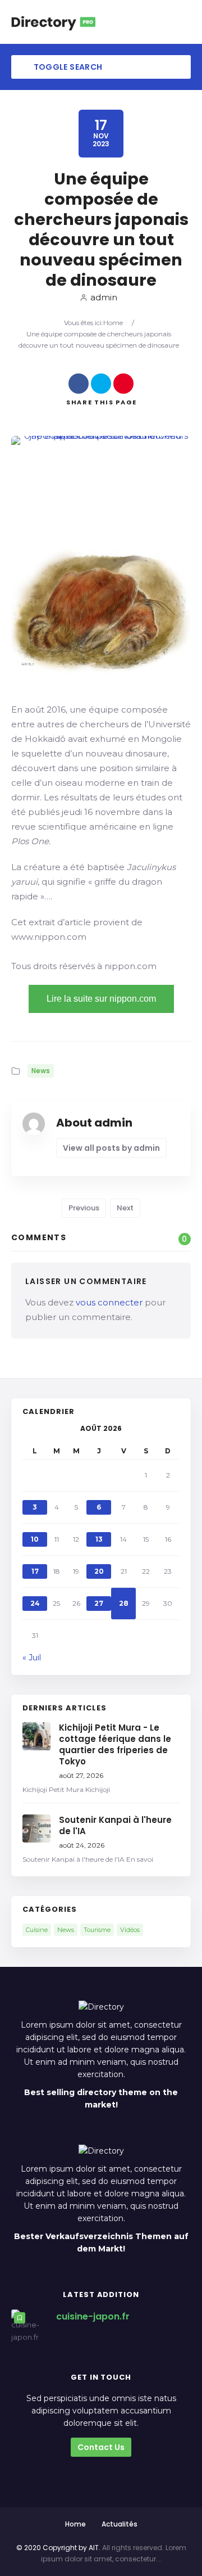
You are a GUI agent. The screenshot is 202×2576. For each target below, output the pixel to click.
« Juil (32, 1658)
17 (35, 1571)
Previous (84, 1208)
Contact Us (101, 2447)
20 (99, 1571)
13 (99, 1539)
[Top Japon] (53, 22)
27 (99, 1603)
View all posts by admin (111, 1148)
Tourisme (97, 1930)
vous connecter (109, 1302)
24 (35, 1603)
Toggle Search (67, 67)
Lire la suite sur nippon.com (101, 999)
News (41, 1071)
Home (113, 323)
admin (104, 297)
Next (125, 1208)
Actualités (120, 2524)
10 (35, 1539)
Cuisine (37, 1930)
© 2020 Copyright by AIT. (58, 2548)
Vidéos (130, 1930)
